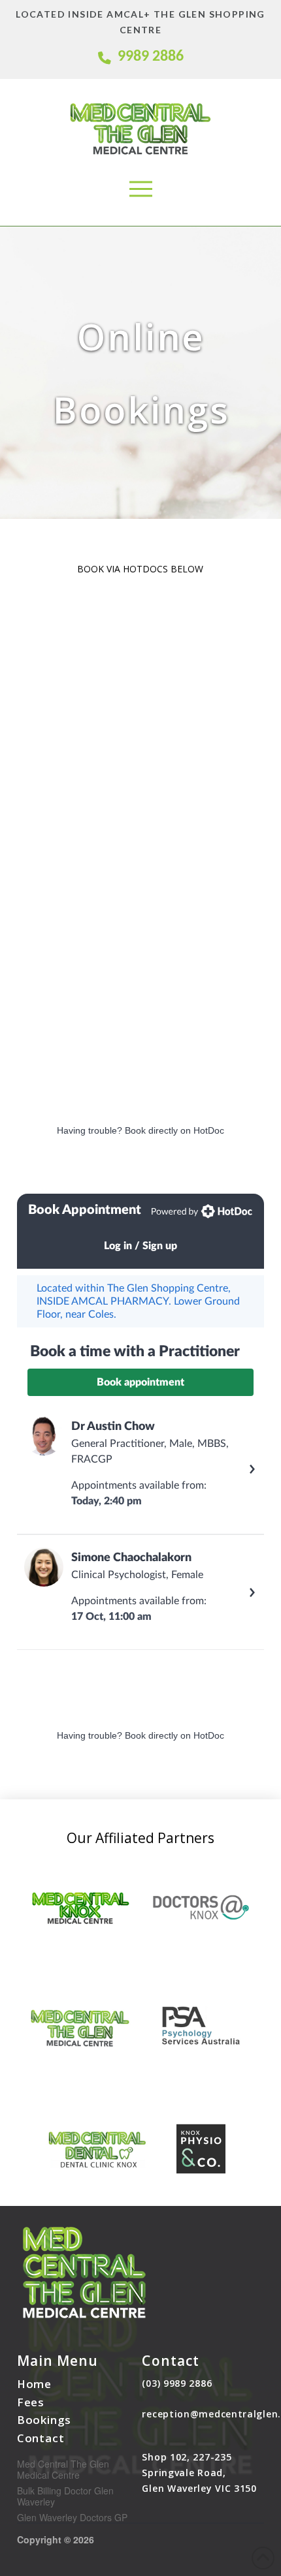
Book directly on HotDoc (174, 1130)
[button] (140, 189)
